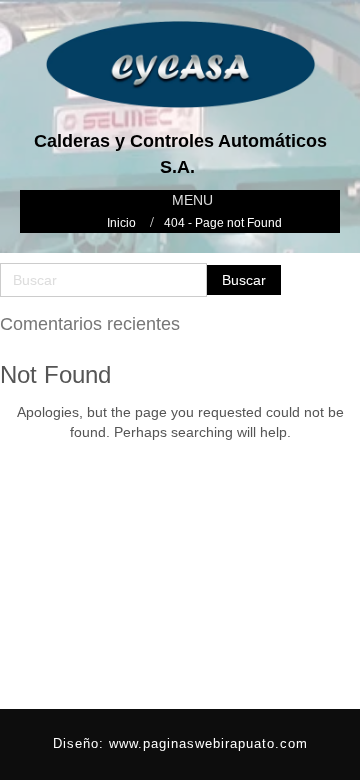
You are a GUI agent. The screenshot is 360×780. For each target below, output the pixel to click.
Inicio (121, 223)
